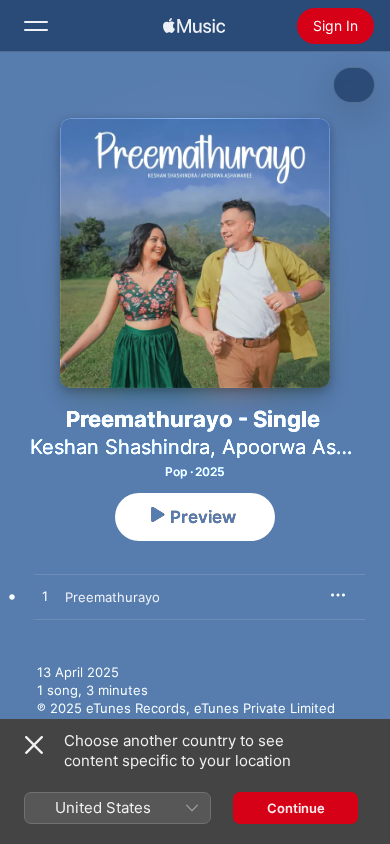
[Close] (34, 745)
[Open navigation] (36, 26)
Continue (296, 808)
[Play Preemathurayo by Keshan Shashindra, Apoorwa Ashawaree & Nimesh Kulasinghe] (45, 597)
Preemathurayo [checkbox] (112, 597)
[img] (194, 26)
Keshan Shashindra (120, 447)
